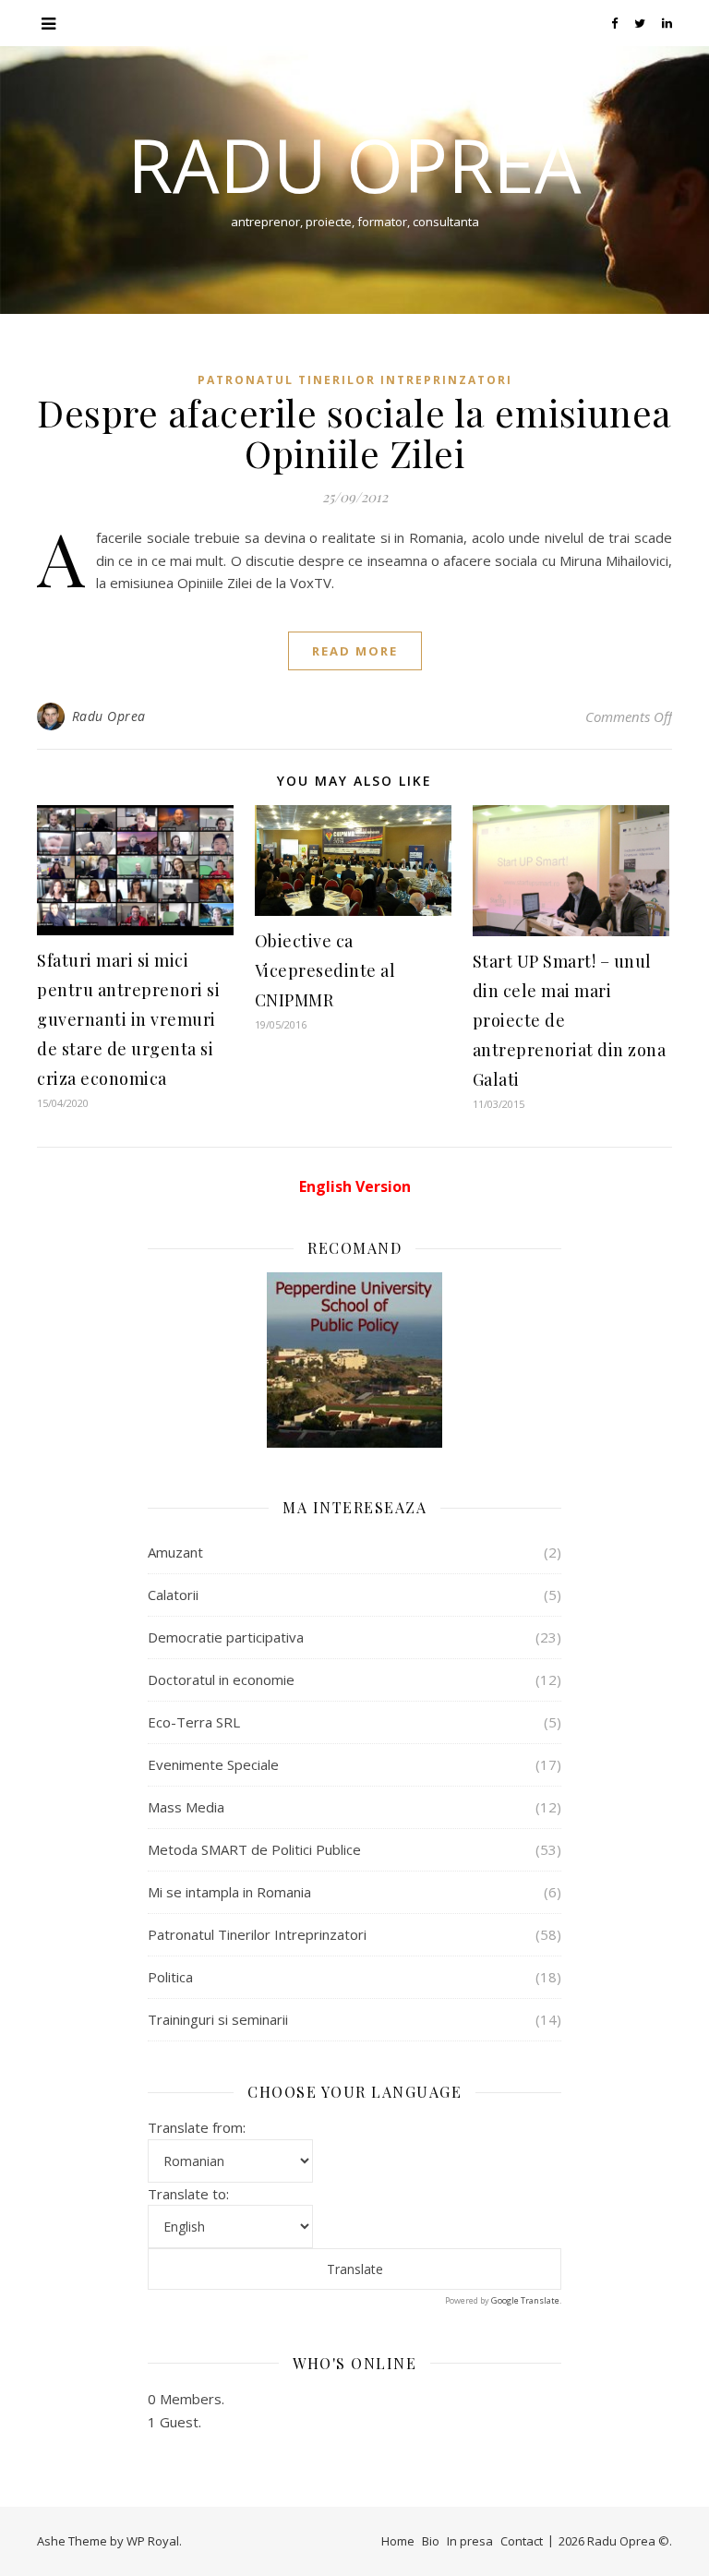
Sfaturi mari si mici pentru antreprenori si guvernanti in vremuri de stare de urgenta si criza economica (128, 1019)
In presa (470, 2541)
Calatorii (173, 1595)
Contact (522, 2541)
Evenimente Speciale (213, 1764)
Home (398, 2541)
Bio (431, 2541)
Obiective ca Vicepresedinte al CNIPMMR (325, 970)
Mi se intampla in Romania (229, 1892)
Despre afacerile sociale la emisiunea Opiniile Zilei (354, 433)
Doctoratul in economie (221, 1679)
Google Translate (525, 2300)
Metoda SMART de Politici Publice (254, 1849)
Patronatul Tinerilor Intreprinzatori (355, 380)
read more (355, 651)
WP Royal (153, 2541)
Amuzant (175, 1552)
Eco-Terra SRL (194, 1722)
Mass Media (186, 1807)
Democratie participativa (226, 1637)
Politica (170, 1977)
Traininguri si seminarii (218, 2019)
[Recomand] (354, 1360)
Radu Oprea (354, 164)
